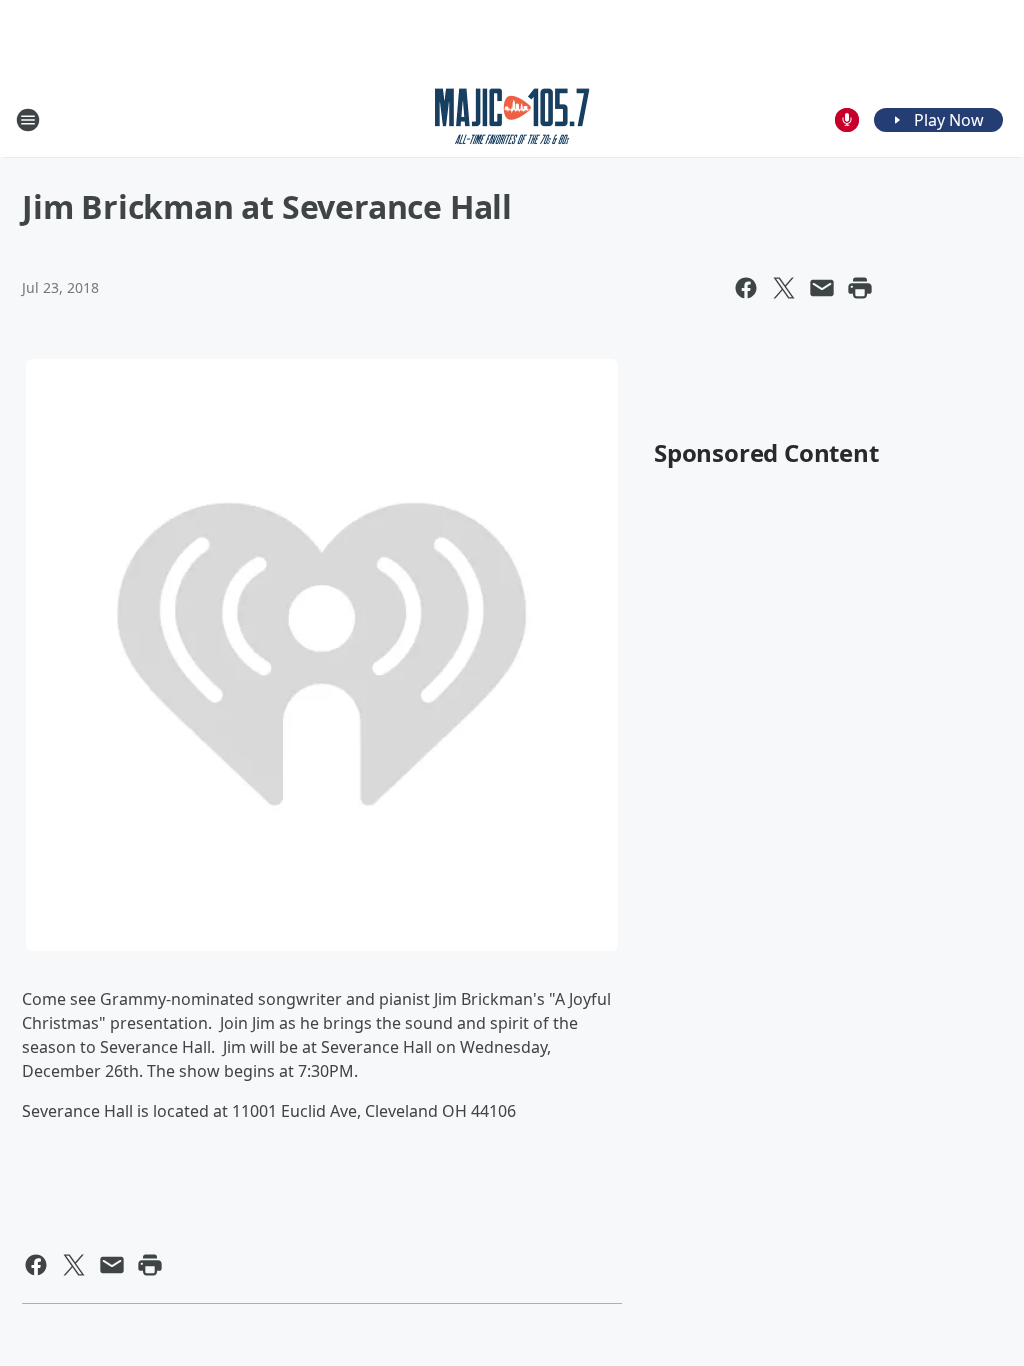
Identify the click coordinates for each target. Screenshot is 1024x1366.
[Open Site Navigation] (28, 120)
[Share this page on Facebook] (746, 288)
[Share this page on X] (784, 288)
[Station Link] (512, 119)
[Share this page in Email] (822, 288)
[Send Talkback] (847, 120)
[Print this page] (860, 288)
